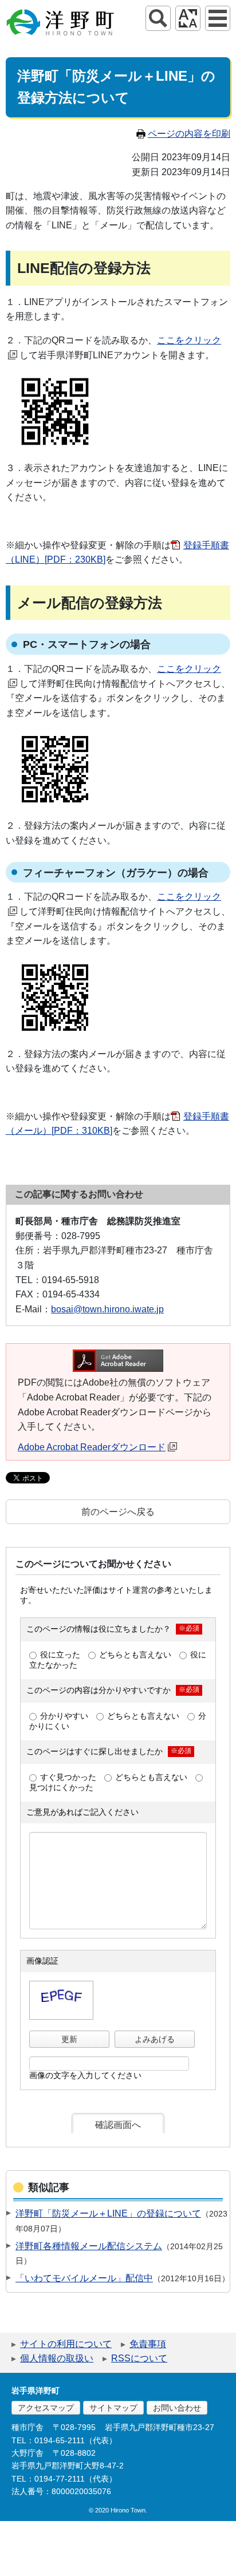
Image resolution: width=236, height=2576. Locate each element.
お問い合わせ (177, 2408)
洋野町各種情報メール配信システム (89, 2246)
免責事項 (148, 2344)
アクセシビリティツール (188, 18)
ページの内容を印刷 (189, 134)
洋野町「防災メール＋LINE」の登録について (108, 2213)
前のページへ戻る (118, 1512)
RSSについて (139, 2358)
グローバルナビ (218, 18)
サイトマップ (113, 2408)
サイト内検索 (158, 18)
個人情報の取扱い (57, 2358)
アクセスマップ (46, 2408)
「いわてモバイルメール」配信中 (84, 2278)
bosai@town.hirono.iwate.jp (107, 1309)
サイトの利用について (66, 2344)
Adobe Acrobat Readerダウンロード (92, 1447)
